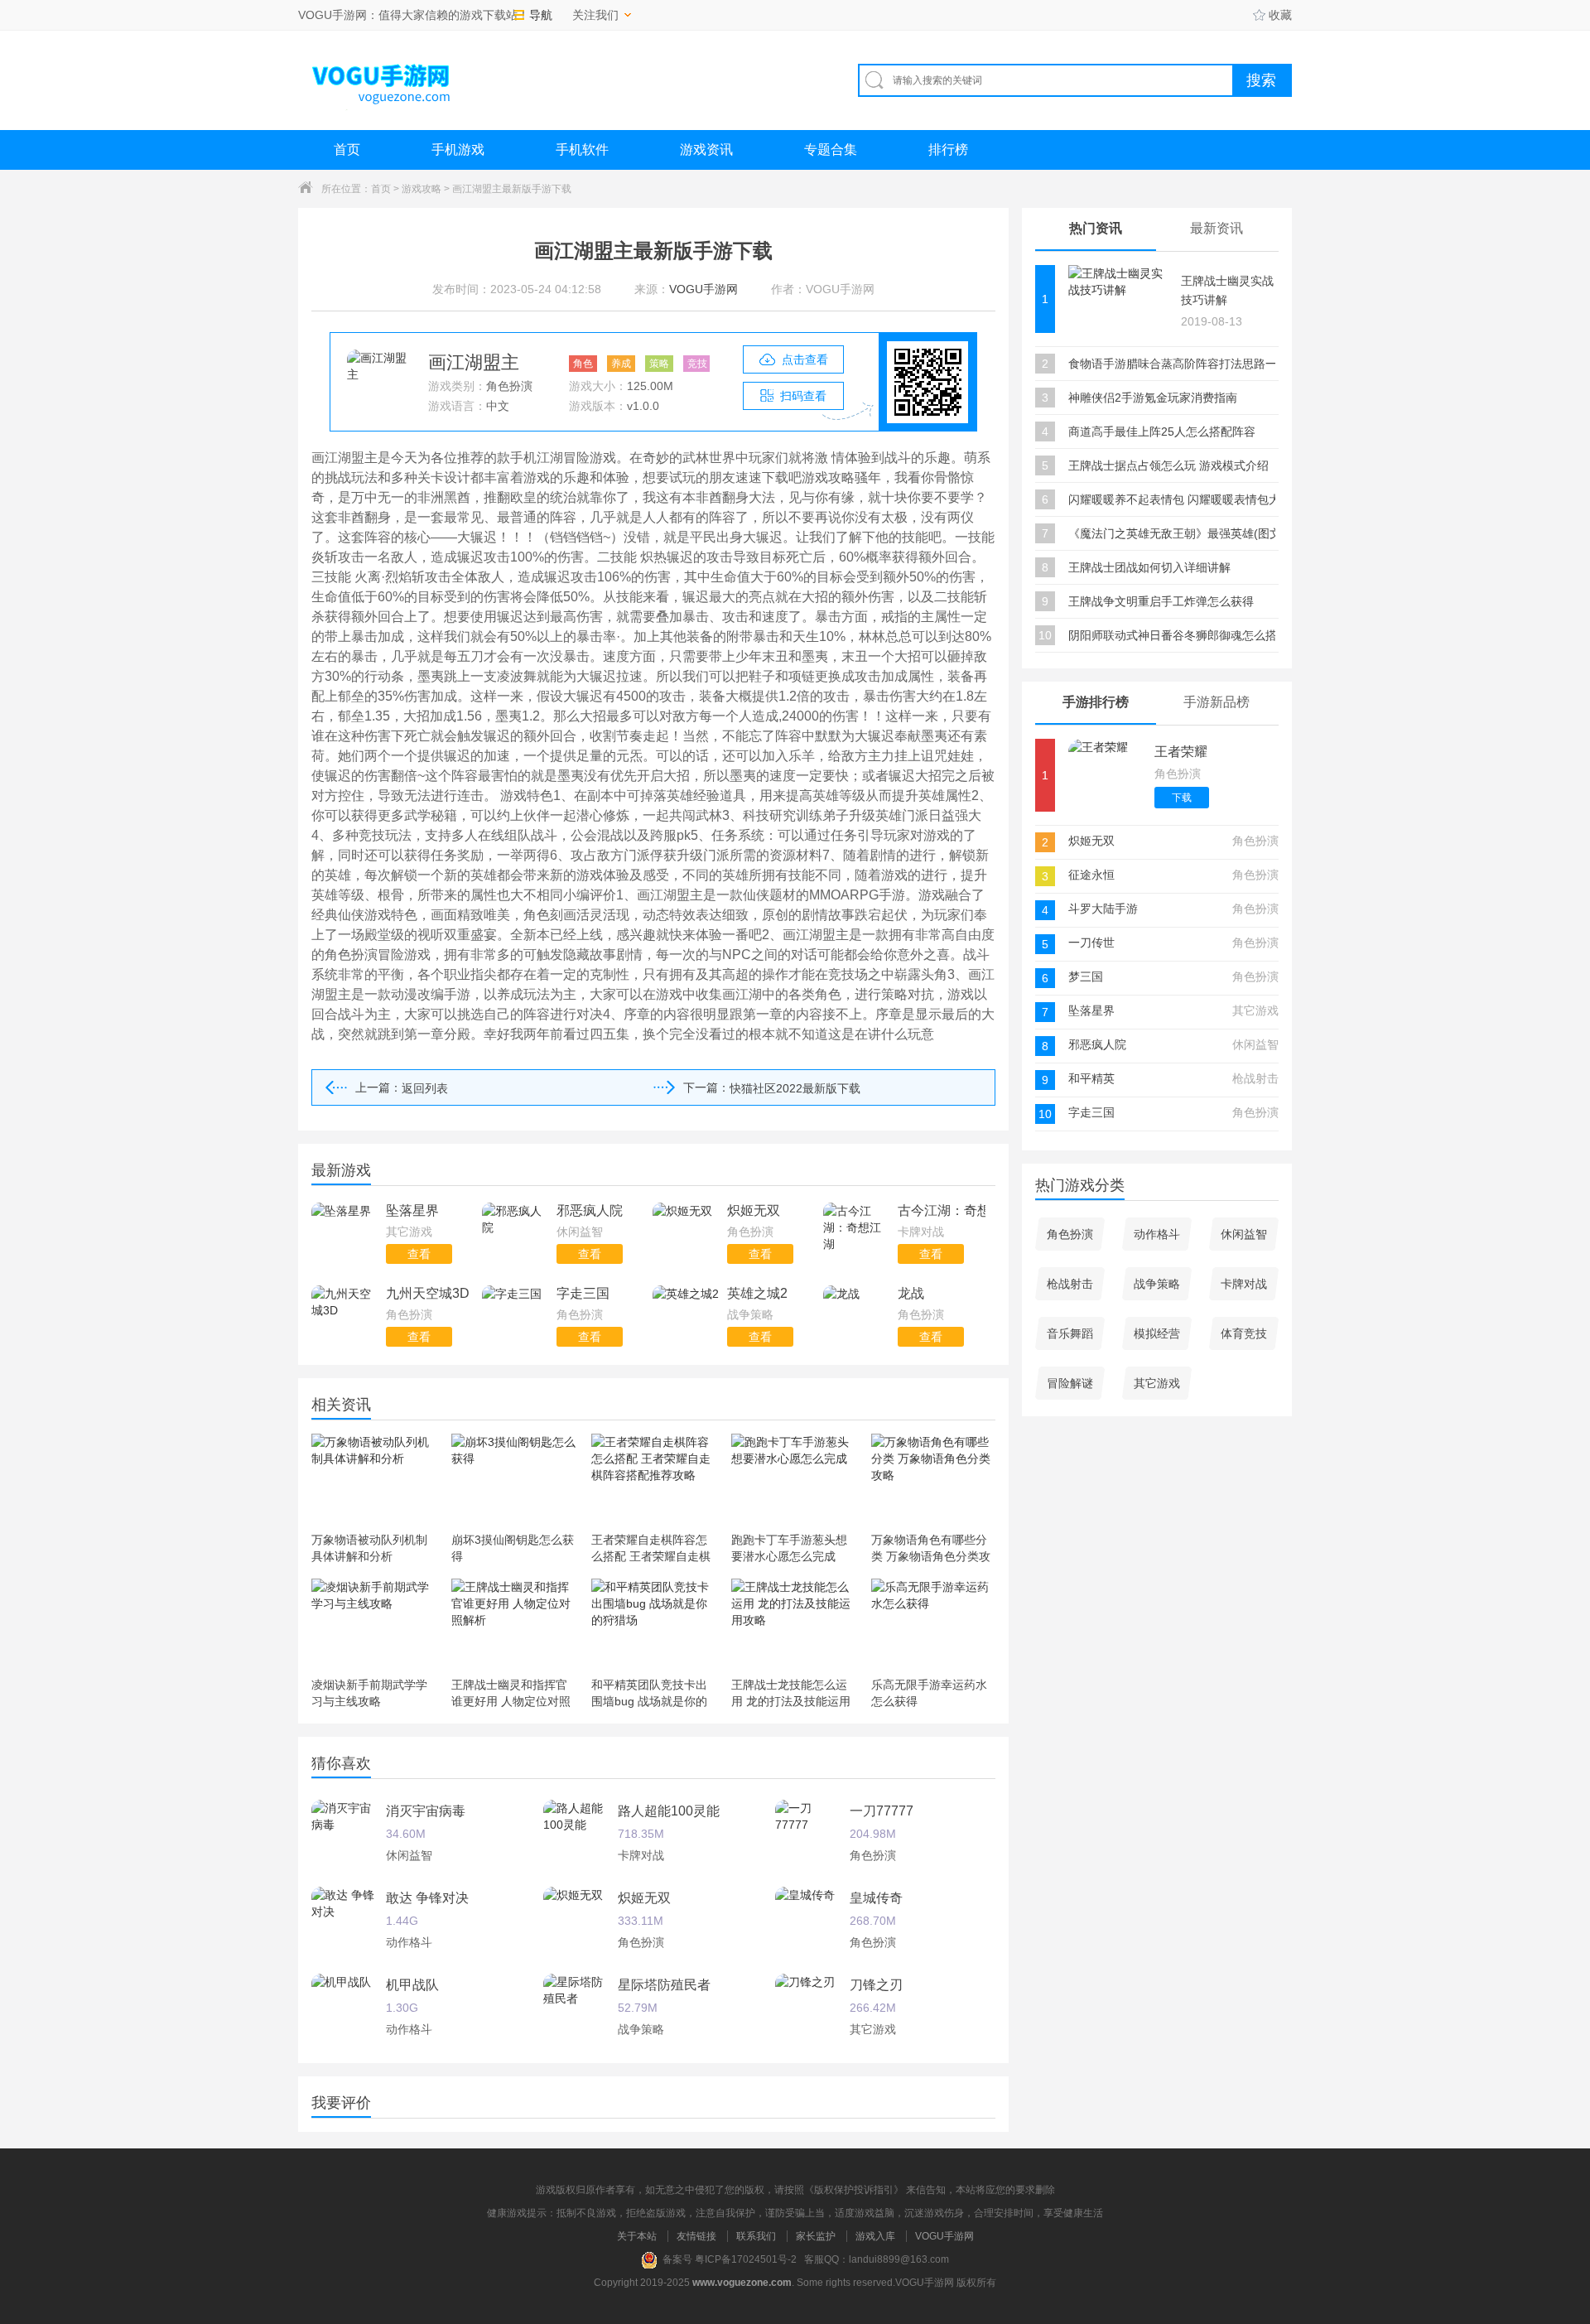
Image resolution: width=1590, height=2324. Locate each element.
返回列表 (425, 1088)
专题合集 (831, 149)
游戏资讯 (706, 149)
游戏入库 (875, 2236)
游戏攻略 (422, 189)
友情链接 (696, 2236)
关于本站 (637, 2236)
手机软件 (582, 149)
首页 (347, 149)
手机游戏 (458, 149)
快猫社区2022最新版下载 (795, 1088)
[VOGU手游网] (382, 80)
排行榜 (948, 149)
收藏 (1280, 15)
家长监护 (816, 2236)
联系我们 (756, 2236)
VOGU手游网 (944, 2236)
